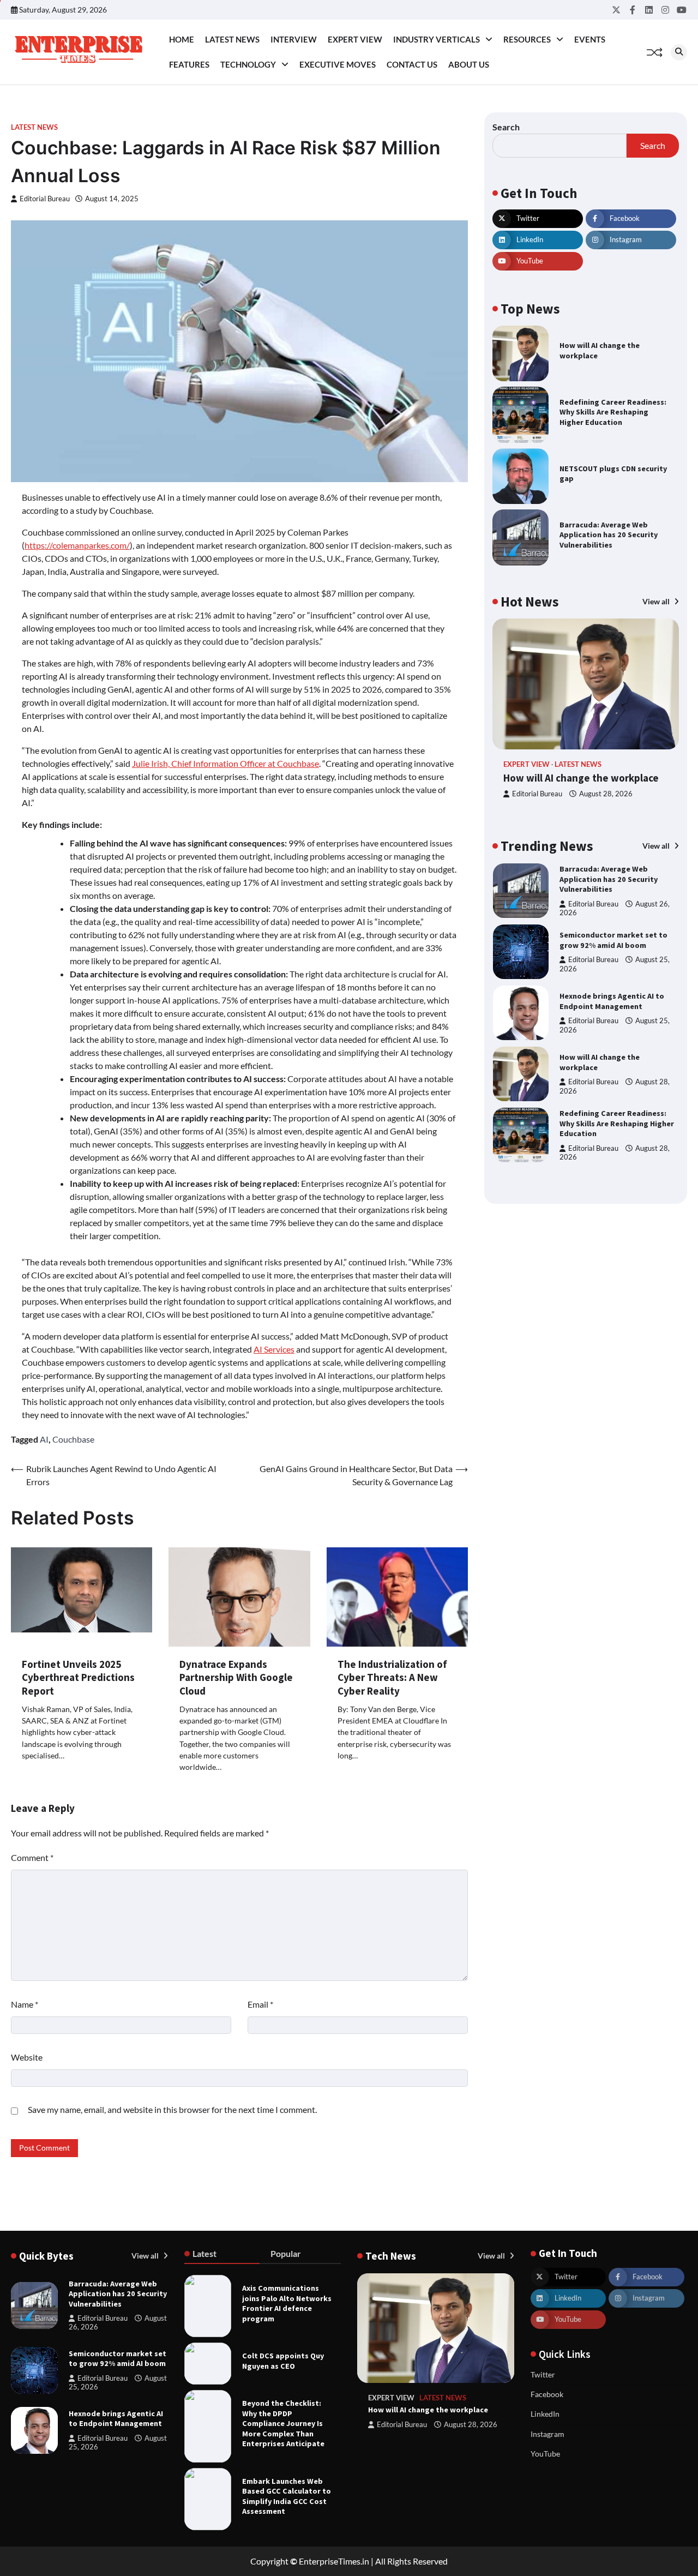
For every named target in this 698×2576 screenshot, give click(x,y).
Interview (294, 39)
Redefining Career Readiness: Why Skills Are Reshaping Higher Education (613, 412)
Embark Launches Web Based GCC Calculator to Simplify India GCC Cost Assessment (287, 2496)
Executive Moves (338, 64)
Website (27, 2057)
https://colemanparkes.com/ (77, 545)
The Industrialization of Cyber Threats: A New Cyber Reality (392, 1677)
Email (260, 2004)
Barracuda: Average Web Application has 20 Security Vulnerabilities (609, 535)
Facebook (547, 2394)
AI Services (274, 1349)
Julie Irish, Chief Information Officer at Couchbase (225, 763)
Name (25, 2004)
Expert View (355, 39)
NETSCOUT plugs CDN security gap (613, 474)
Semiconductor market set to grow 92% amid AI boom (613, 940)
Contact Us (412, 64)
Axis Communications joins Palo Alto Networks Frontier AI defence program (287, 2303)
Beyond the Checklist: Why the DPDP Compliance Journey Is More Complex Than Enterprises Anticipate (283, 2423)
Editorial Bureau (45, 199)
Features (189, 64)
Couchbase (73, 1439)
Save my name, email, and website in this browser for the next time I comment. (172, 2109)
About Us (469, 64)
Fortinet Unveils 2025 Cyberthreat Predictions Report (78, 1677)
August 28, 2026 (606, 794)
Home (182, 39)
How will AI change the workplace (581, 778)
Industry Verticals (437, 39)
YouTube (545, 2454)
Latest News (232, 39)
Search (506, 127)
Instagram (547, 2434)
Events (590, 39)
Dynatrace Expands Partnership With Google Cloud (236, 1677)
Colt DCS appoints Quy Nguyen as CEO (283, 2361)
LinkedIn (545, 2414)
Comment (32, 1857)
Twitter (543, 2374)
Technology (248, 64)
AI (44, 1439)
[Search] (679, 52)
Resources (527, 39)
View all (657, 601)
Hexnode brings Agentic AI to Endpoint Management (612, 1001)
